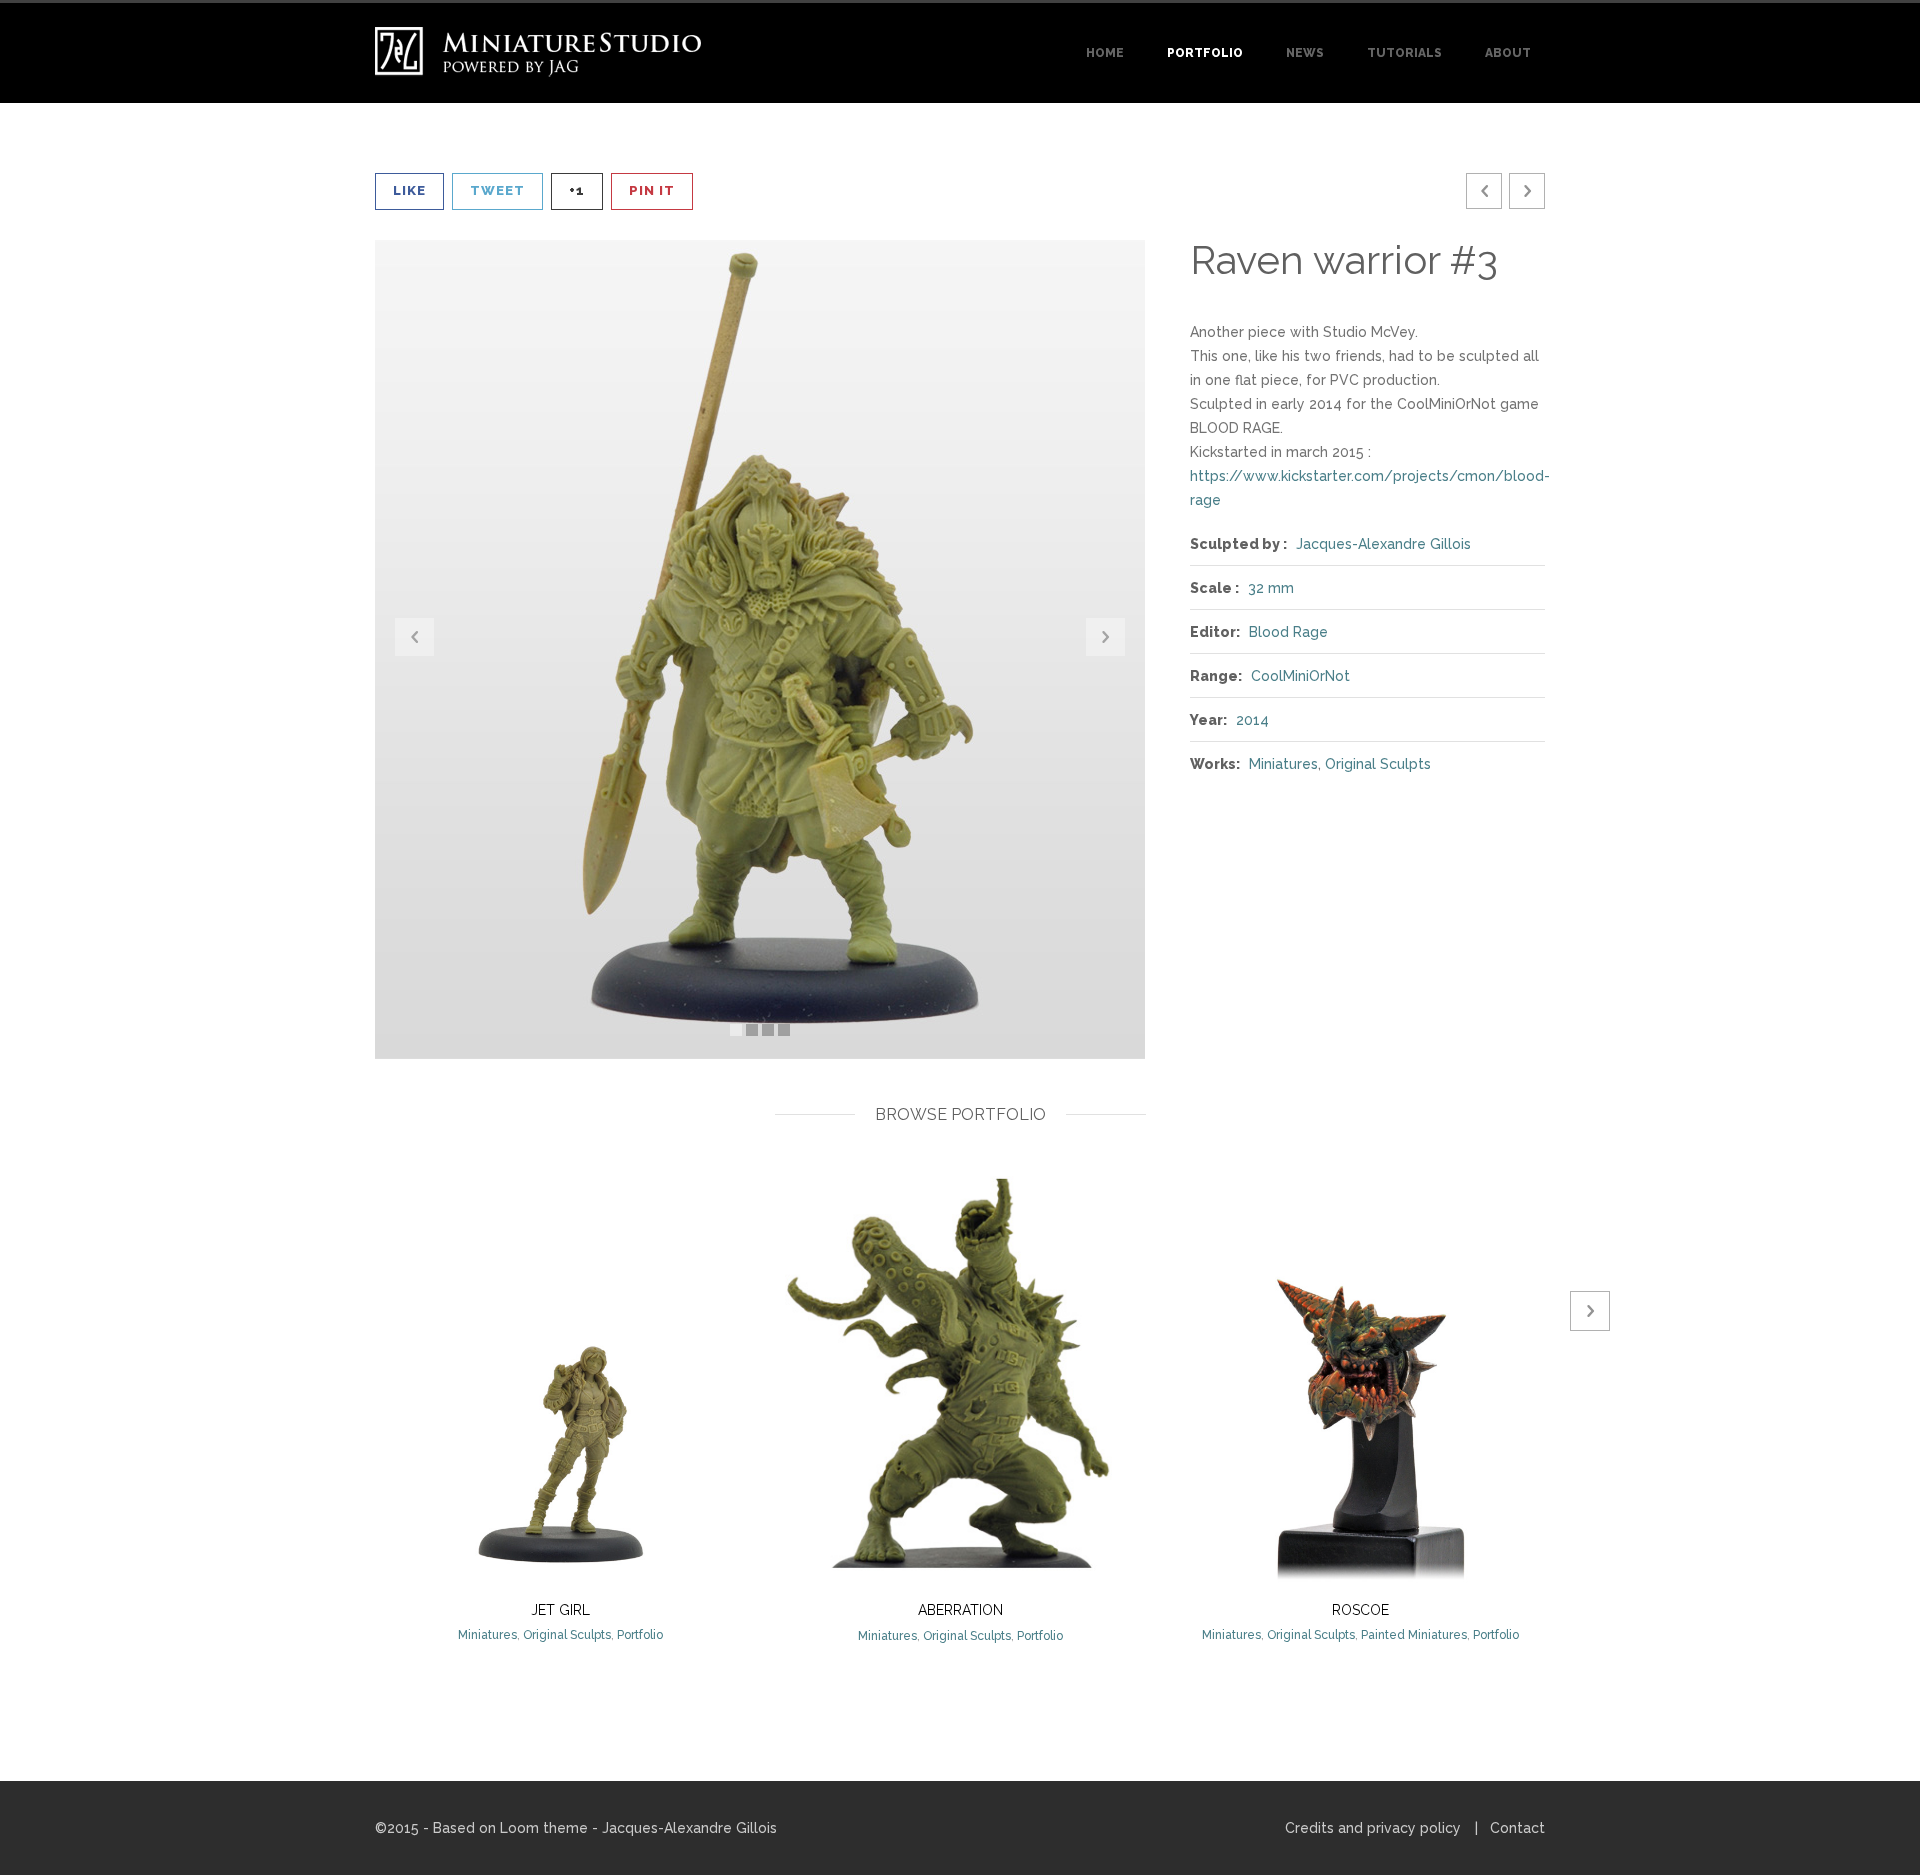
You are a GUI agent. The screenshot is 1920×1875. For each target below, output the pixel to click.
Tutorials (1404, 53)
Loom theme (544, 1828)
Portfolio (1205, 53)
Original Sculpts (1378, 764)
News (1305, 53)
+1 (577, 190)
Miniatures (1283, 764)
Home (1105, 53)
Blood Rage (1288, 632)
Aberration (960, 1610)
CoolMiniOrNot (1300, 676)
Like (409, 190)
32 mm (1271, 588)
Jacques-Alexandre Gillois (1383, 544)
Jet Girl (560, 1610)
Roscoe (1360, 1610)
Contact (1517, 1828)
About (1508, 53)
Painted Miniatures (1414, 1635)
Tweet (497, 190)
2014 (1252, 720)
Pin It (652, 190)
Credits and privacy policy (1373, 1828)
